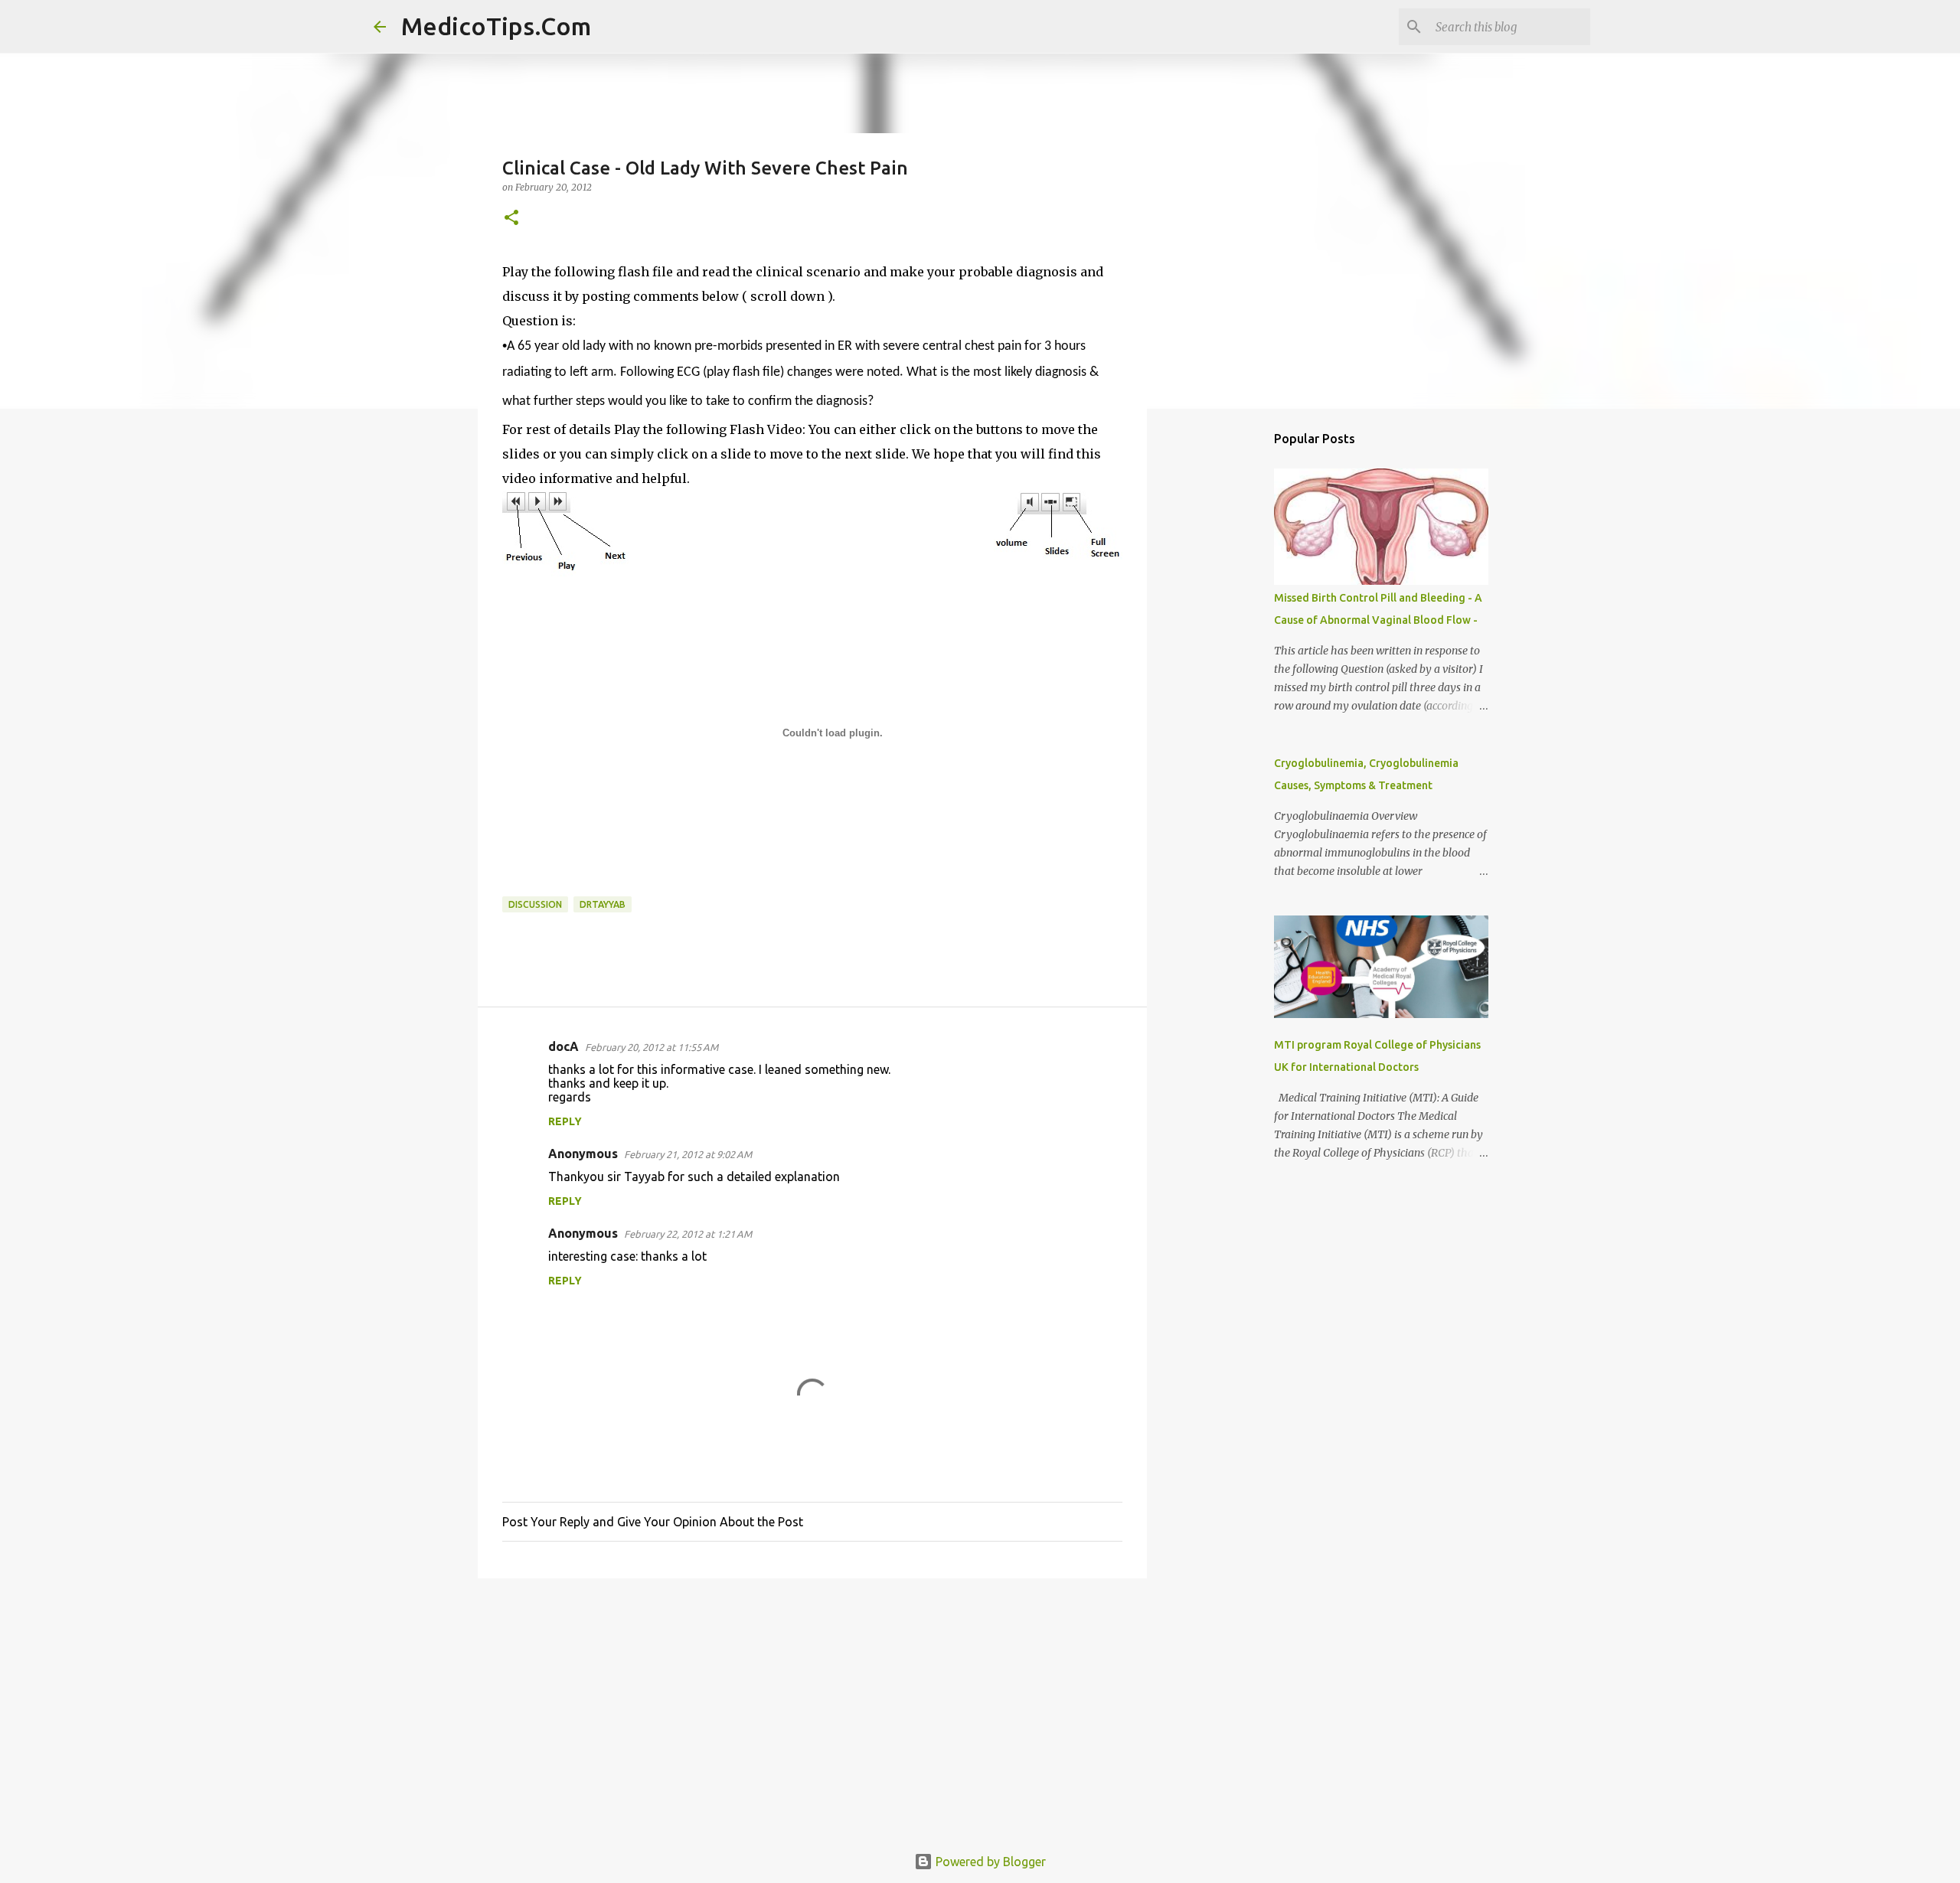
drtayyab (603, 904)
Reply (565, 1121)
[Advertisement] (812, 1708)
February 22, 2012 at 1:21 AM (688, 1234)
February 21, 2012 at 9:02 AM (688, 1154)
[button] (511, 219)
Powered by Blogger (989, 1862)
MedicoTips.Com (496, 26)
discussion (535, 904)
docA (563, 1046)
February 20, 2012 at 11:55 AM (652, 1047)
